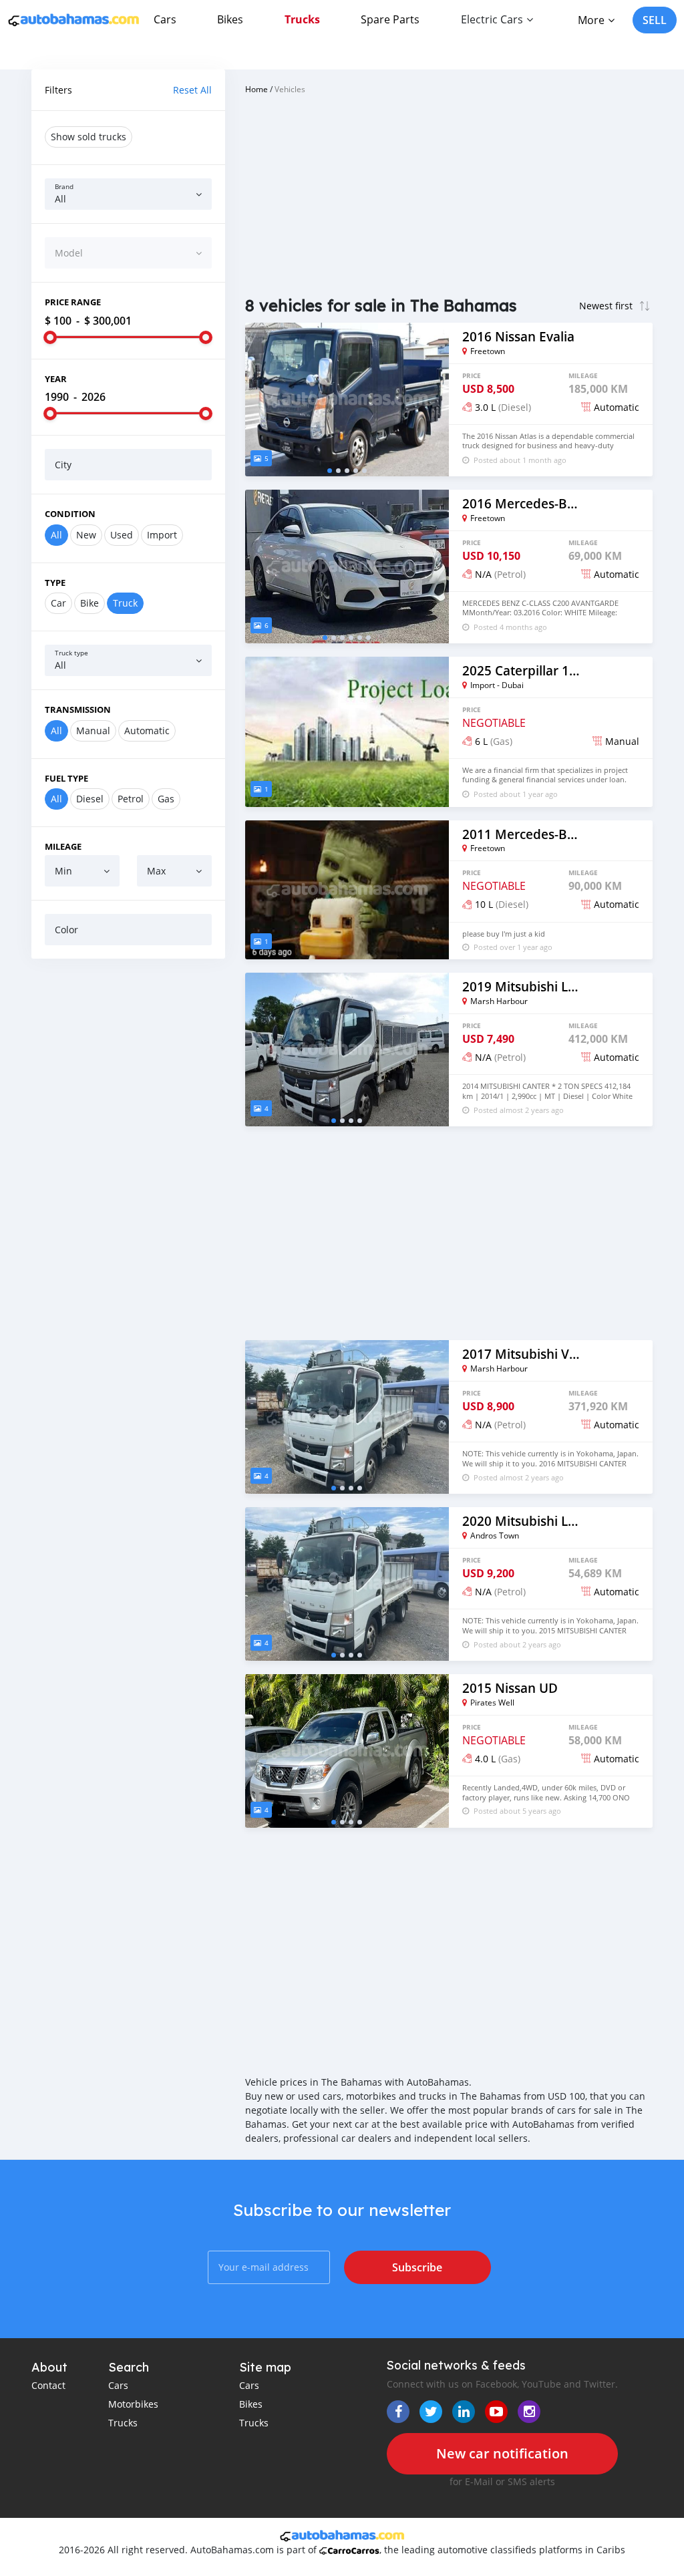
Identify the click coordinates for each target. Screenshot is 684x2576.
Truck (125, 603)
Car (58, 603)
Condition (70, 514)
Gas (166, 799)
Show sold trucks (89, 137)
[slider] (50, 337)
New (86, 535)
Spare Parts (390, 19)
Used (122, 535)
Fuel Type (66, 778)
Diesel (90, 799)
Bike (90, 603)
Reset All (192, 90)
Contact (48, 2385)
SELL (655, 20)
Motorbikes (133, 2404)
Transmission (78, 709)
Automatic (147, 731)
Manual (93, 731)
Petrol (131, 799)
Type (55, 583)
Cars (165, 19)
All (56, 535)
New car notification (502, 2453)
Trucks (302, 19)
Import (162, 535)
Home (256, 89)
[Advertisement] (128, 1056)
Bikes (230, 19)
